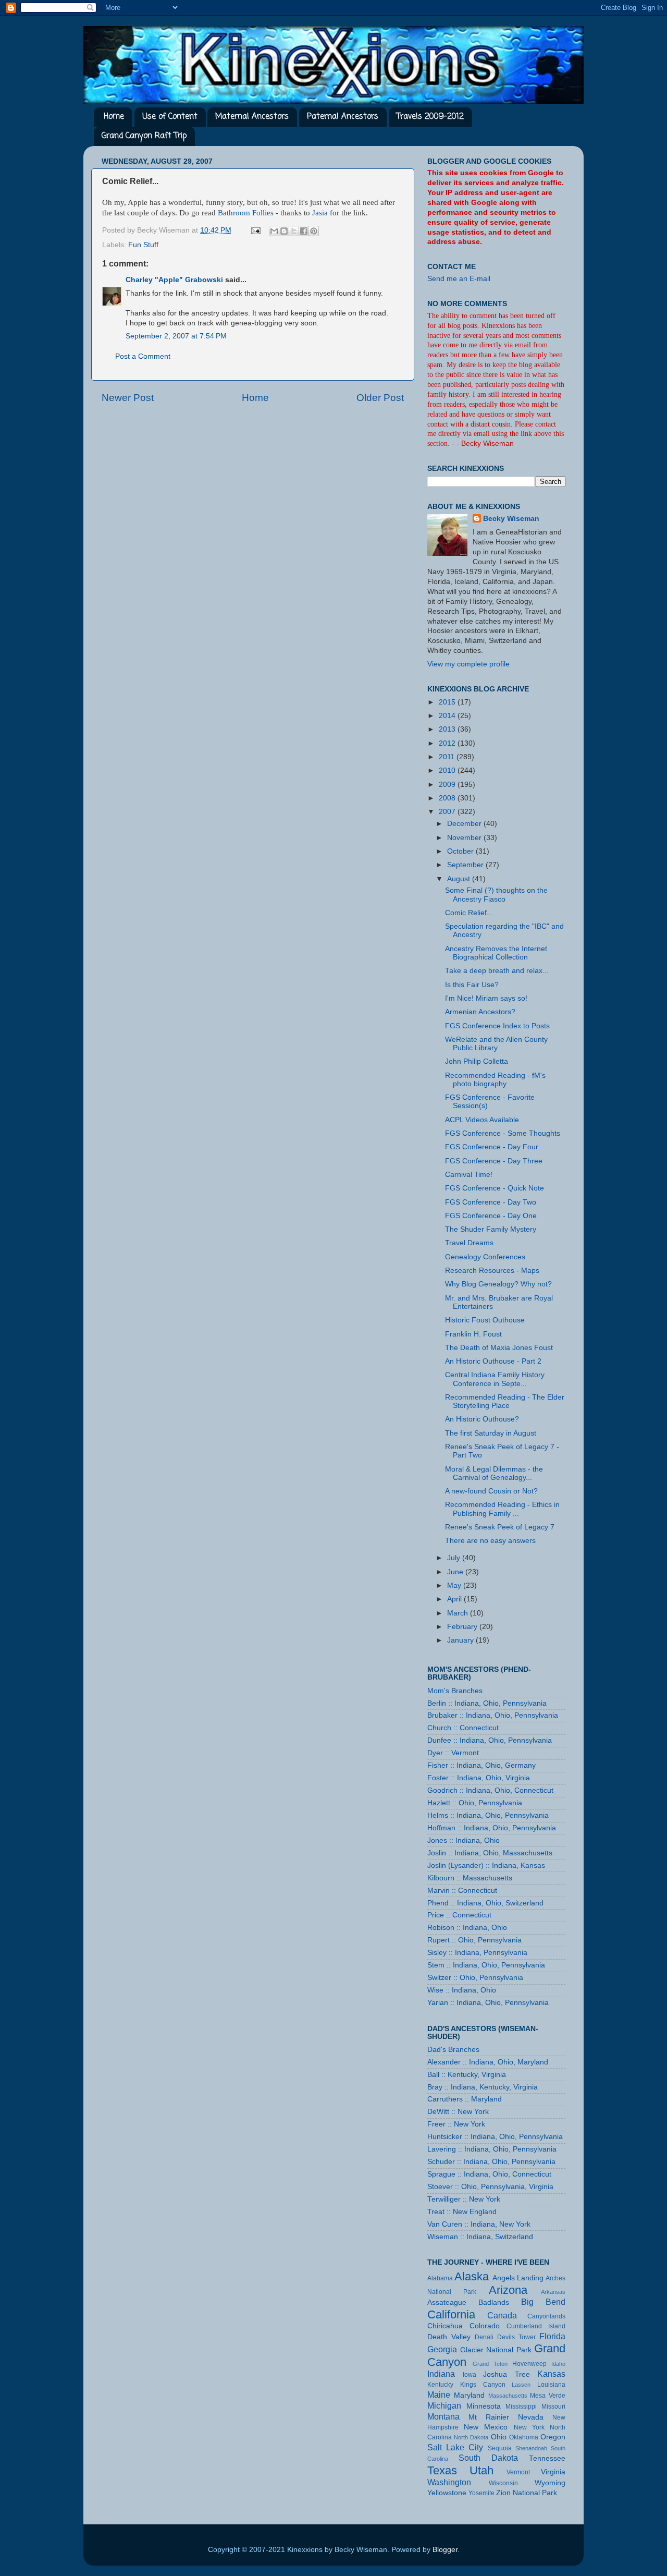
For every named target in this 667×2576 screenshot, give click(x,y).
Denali (484, 2337)
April (455, 1599)
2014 (448, 716)
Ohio (499, 2437)
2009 (448, 785)
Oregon (553, 2437)
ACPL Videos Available (482, 1120)
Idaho (558, 2364)
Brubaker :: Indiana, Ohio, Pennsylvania (493, 1715)
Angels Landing (518, 2278)
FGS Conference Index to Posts (497, 1026)
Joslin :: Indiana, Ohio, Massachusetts (490, 1853)
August (460, 879)
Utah (481, 2470)
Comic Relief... (469, 913)
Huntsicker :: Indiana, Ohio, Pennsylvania (495, 2137)
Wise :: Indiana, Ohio (462, 1990)
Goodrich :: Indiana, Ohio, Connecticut (490, 1790)
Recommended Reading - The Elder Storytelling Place (505, 1401)
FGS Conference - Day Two (491, 1202)
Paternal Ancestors (343, 117)
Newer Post (128, 398)
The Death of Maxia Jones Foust (499, 1348)
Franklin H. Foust (473, 1334)
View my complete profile (468, 664)
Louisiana (551, 2385)
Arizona (508, 2290)
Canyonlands (546, 2316)
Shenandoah (531, 2448)
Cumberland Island (536, 2326)
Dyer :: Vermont (453, 1753)
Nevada (531, 2417)
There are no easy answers (490, 1541)
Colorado (485, 2326)
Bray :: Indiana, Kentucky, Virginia (483, 2087)
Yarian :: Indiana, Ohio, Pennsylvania (488, 2003)
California (451, 2314)
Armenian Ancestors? (480, 1012)
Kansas (551, 2374)
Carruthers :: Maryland (465, 2099)
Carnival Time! (469, 1175)
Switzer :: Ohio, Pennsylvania (475, 1978)
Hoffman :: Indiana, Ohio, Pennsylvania (492, 1828)
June (456, 1572)
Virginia (553, 2472)
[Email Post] (255, 230)
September (466, 865)
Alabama (440, 2278)
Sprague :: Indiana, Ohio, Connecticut (489, 2174)
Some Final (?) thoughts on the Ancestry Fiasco (496, 895)
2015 (448, 702)
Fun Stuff (143, 245)
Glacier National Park (496, 2350)
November (465, 838)
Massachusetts (508, 2396)
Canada (502, 2315)
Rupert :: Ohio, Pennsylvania (474, 1940)
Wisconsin (503, 2483)
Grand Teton (490, 2364)
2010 (448, 770)
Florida (552, 2336)
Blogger (445, 2550)
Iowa (470, 2375)
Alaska (472, 2276)
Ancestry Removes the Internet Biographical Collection (496, 953)
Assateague (447, 2302)
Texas (442, 2470)
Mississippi (521, 2407)
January (461, 1640)
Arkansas (553, 2292)
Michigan (444, 2405)
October (461, 851)
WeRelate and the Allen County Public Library (496, 1044)
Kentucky (440, 2385)
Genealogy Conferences (485, 1257)
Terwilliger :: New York (464, 2199)
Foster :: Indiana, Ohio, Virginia (479, 1778)
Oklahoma (524, 2437)
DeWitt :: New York (458, 2112)
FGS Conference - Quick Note (495, 1188)
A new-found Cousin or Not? (491, 1491)
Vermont (518, 2472)
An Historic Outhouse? (482, 1419)
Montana (443, 2416)
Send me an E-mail (459, 279)
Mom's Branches (455, 1691)
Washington (449, 2482)
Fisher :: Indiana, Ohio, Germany (481, 1765)
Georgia (442, 2349)
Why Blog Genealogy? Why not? (498, 1284)
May (455, 1585)
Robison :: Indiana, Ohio (467, 1928)
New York (529, 2427)
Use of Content (170, 117)
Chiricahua (445, 2326)
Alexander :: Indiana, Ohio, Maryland (488, 2062)
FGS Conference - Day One (491, 1216)
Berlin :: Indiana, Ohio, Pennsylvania (487, 1703)
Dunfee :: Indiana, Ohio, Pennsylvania (490, 1740)
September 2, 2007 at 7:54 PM (176, 336)
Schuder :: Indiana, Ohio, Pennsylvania (491, 2162)
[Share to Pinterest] (314, 231)
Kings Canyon (483, 2385)
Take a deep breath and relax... (497, 971)
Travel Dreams (469, 1243)
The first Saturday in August (491, 1433)
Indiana (441, 2374)
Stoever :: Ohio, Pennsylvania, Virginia (490, 2187)
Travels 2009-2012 (430, 117)
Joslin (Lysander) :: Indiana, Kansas (486, 1866)
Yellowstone (447, 2493)
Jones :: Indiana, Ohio (464, 1840)
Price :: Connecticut (459, 1915)
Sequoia (500, 2448)
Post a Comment (143, 356)
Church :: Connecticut (463, 1728)
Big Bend (543, 2302)
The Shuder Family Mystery (491, 1229)
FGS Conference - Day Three (494, 1161)
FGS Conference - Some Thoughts (503, 1133)
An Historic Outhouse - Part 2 (493, 1361)
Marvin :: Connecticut (462, 1891)
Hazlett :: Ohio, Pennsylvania (475, 1803)
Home (114, 117)
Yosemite (481, 2493)
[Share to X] (294, 231)
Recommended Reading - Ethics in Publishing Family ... (502, 1509)
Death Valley (449, 2337)
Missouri (553, 2407)
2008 (448, 798)
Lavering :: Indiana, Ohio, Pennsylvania (492, 2149)
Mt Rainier (489, 2417)
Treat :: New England (462, 2212)
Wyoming (550, 2483)
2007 (448, 812)
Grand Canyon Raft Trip (144, 136)
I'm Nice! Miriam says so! (486, 998)
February (463, 1627)
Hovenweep (529, 2364)
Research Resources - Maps (492, 1271)
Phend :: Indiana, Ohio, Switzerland (485, 1903)
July (455, 1558)
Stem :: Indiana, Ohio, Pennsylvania (486, 1965)
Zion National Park (527, 2493)
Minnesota (484, 2406)
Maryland (469, 2395)
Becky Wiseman (511, 519)
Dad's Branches (453, 2050)
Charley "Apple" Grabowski (174, 280)
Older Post (380, 398)
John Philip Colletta (477, 1061)
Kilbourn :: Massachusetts (470, 1878)
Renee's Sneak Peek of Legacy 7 (500, 1527)
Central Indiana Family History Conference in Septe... (495, 1379)
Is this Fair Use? (472, 985)
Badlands (494, 2302)
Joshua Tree (507, 2374)
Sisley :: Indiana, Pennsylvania (477, 1953)
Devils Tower (516, 2337)
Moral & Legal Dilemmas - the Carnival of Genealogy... (494, 1473)
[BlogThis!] (284, 231)
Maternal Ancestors (252, 117)
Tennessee (547, 2458)
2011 (448, 757)
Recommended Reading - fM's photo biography (495, 1080)
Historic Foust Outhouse (485, 1320)
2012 (448, 743)
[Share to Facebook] (304, 231)
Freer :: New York (456, 2124)
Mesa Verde (548, 2396)
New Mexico (486, 2427)
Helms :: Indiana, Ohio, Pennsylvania (488, 1815)
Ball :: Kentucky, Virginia (467, 2075)
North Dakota (471, 2437)
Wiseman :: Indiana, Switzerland (480, 2237)
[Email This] (274, 231)
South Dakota (488, 2458)
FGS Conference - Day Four (492, 1147)
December (465, 824)
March (459, 1613)
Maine (439, 2395)
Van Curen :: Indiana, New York (479, 2224)
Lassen (521, 2385)
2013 (448, 729)
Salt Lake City (455, 2447)
